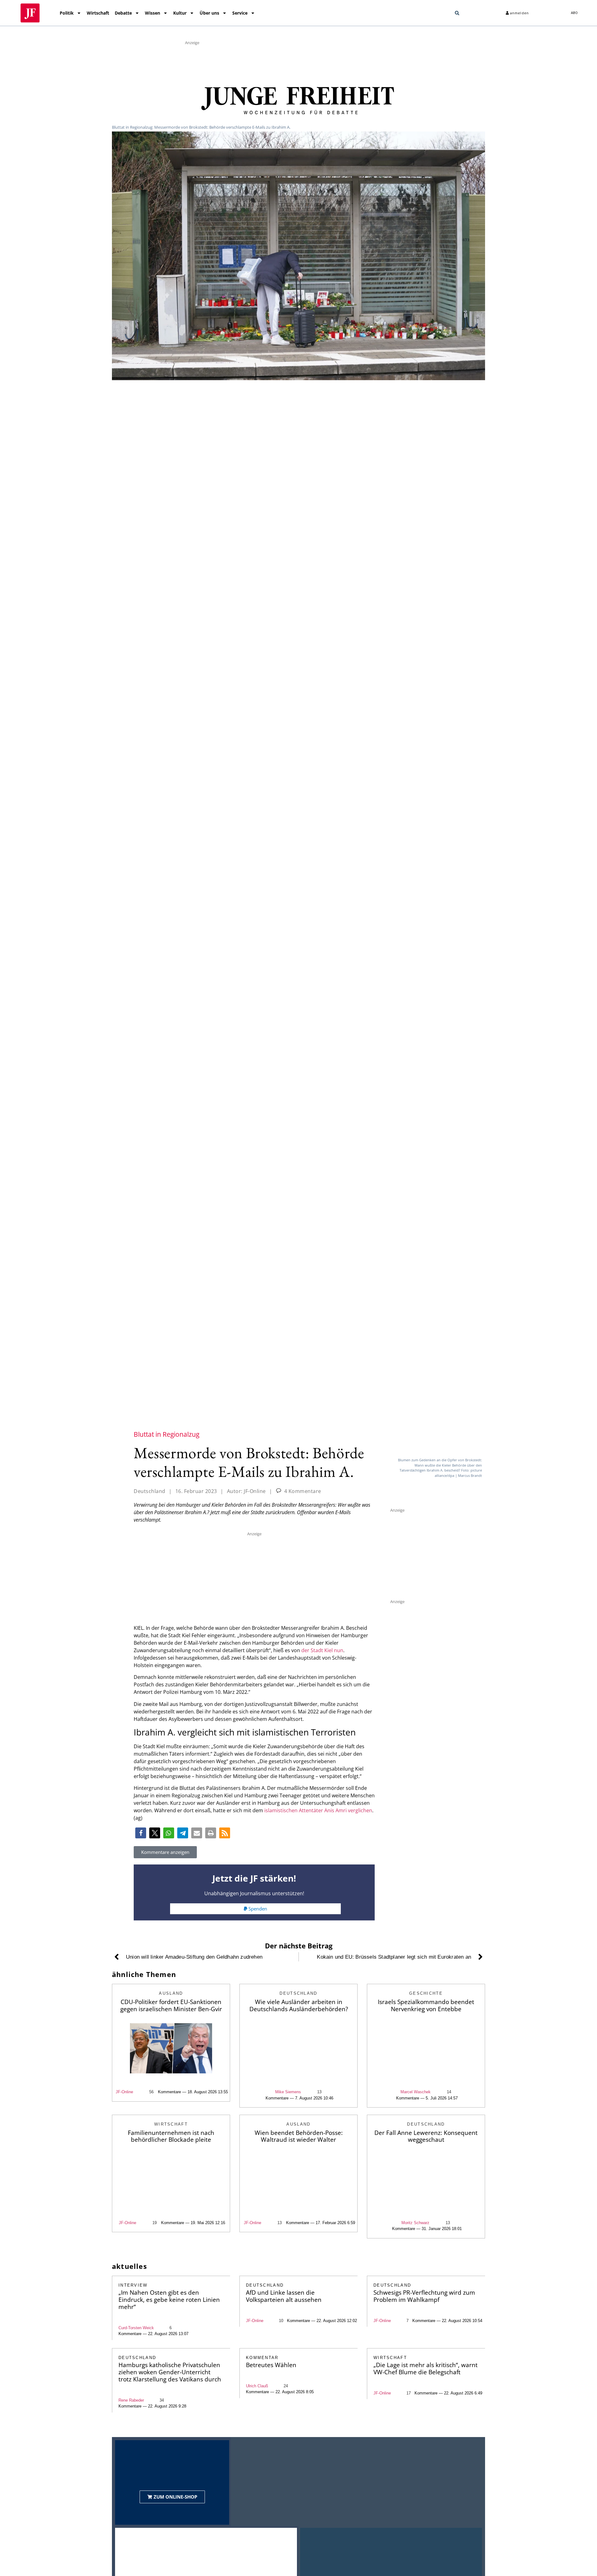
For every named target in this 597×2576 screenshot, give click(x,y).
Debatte (123, 13)
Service (240, 13)
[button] (457, 13)
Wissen (153, 13)
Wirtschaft (98, 13)
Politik (67, 13)
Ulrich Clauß (257, 2386)
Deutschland (150, 1491)
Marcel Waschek (416, 2092)
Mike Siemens (288, 2092)
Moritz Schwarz (415, 2223)
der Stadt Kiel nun (322, 1650)
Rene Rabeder (131, 2400)
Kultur (180, 13)
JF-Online (124, 2092)
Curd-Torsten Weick (136, 2328)
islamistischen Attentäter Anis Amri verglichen (318, 1810)
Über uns (209, 13)
